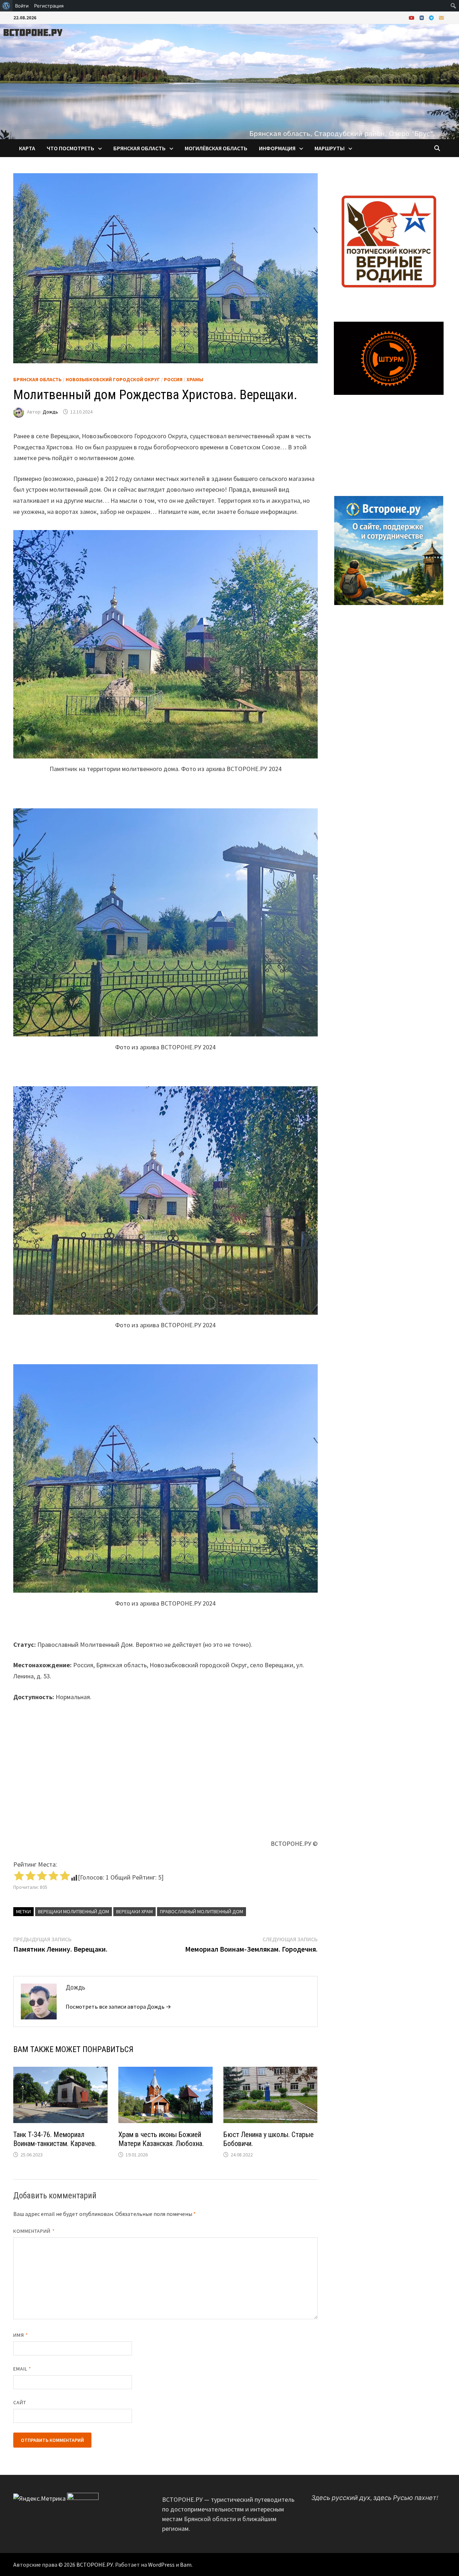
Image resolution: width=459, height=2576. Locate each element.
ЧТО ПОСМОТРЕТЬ (70, 148)
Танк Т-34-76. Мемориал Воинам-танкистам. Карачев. (55, 2139)
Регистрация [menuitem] (49, 6)
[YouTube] (412, 17)
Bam (186, 2565)
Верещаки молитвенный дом (74, 1911)
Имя (21, 2335)
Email (22, 2369)
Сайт (20, 2402)
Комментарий (34, 2231)
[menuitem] (6, 6)
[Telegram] (432, 17)
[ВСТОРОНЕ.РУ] (229, 81)
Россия (173, 379)
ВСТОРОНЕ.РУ (95, 2565)
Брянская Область (37, 379)
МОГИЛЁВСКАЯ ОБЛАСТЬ (216, 148)
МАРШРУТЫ (330, 148)
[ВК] (422, 17)
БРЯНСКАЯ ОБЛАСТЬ (139, 148)
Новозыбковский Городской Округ (113, 379)
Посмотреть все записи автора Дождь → (118, 2007)
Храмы (195, 379)
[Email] (441, 17)
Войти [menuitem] (22, 6)
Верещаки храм (134, 1911)
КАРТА (27, 148)
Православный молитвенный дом (202, 1911)
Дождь (50, 412)
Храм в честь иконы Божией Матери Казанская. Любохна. (161, 2139)
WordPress (161, 2565)
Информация (277, 148)
